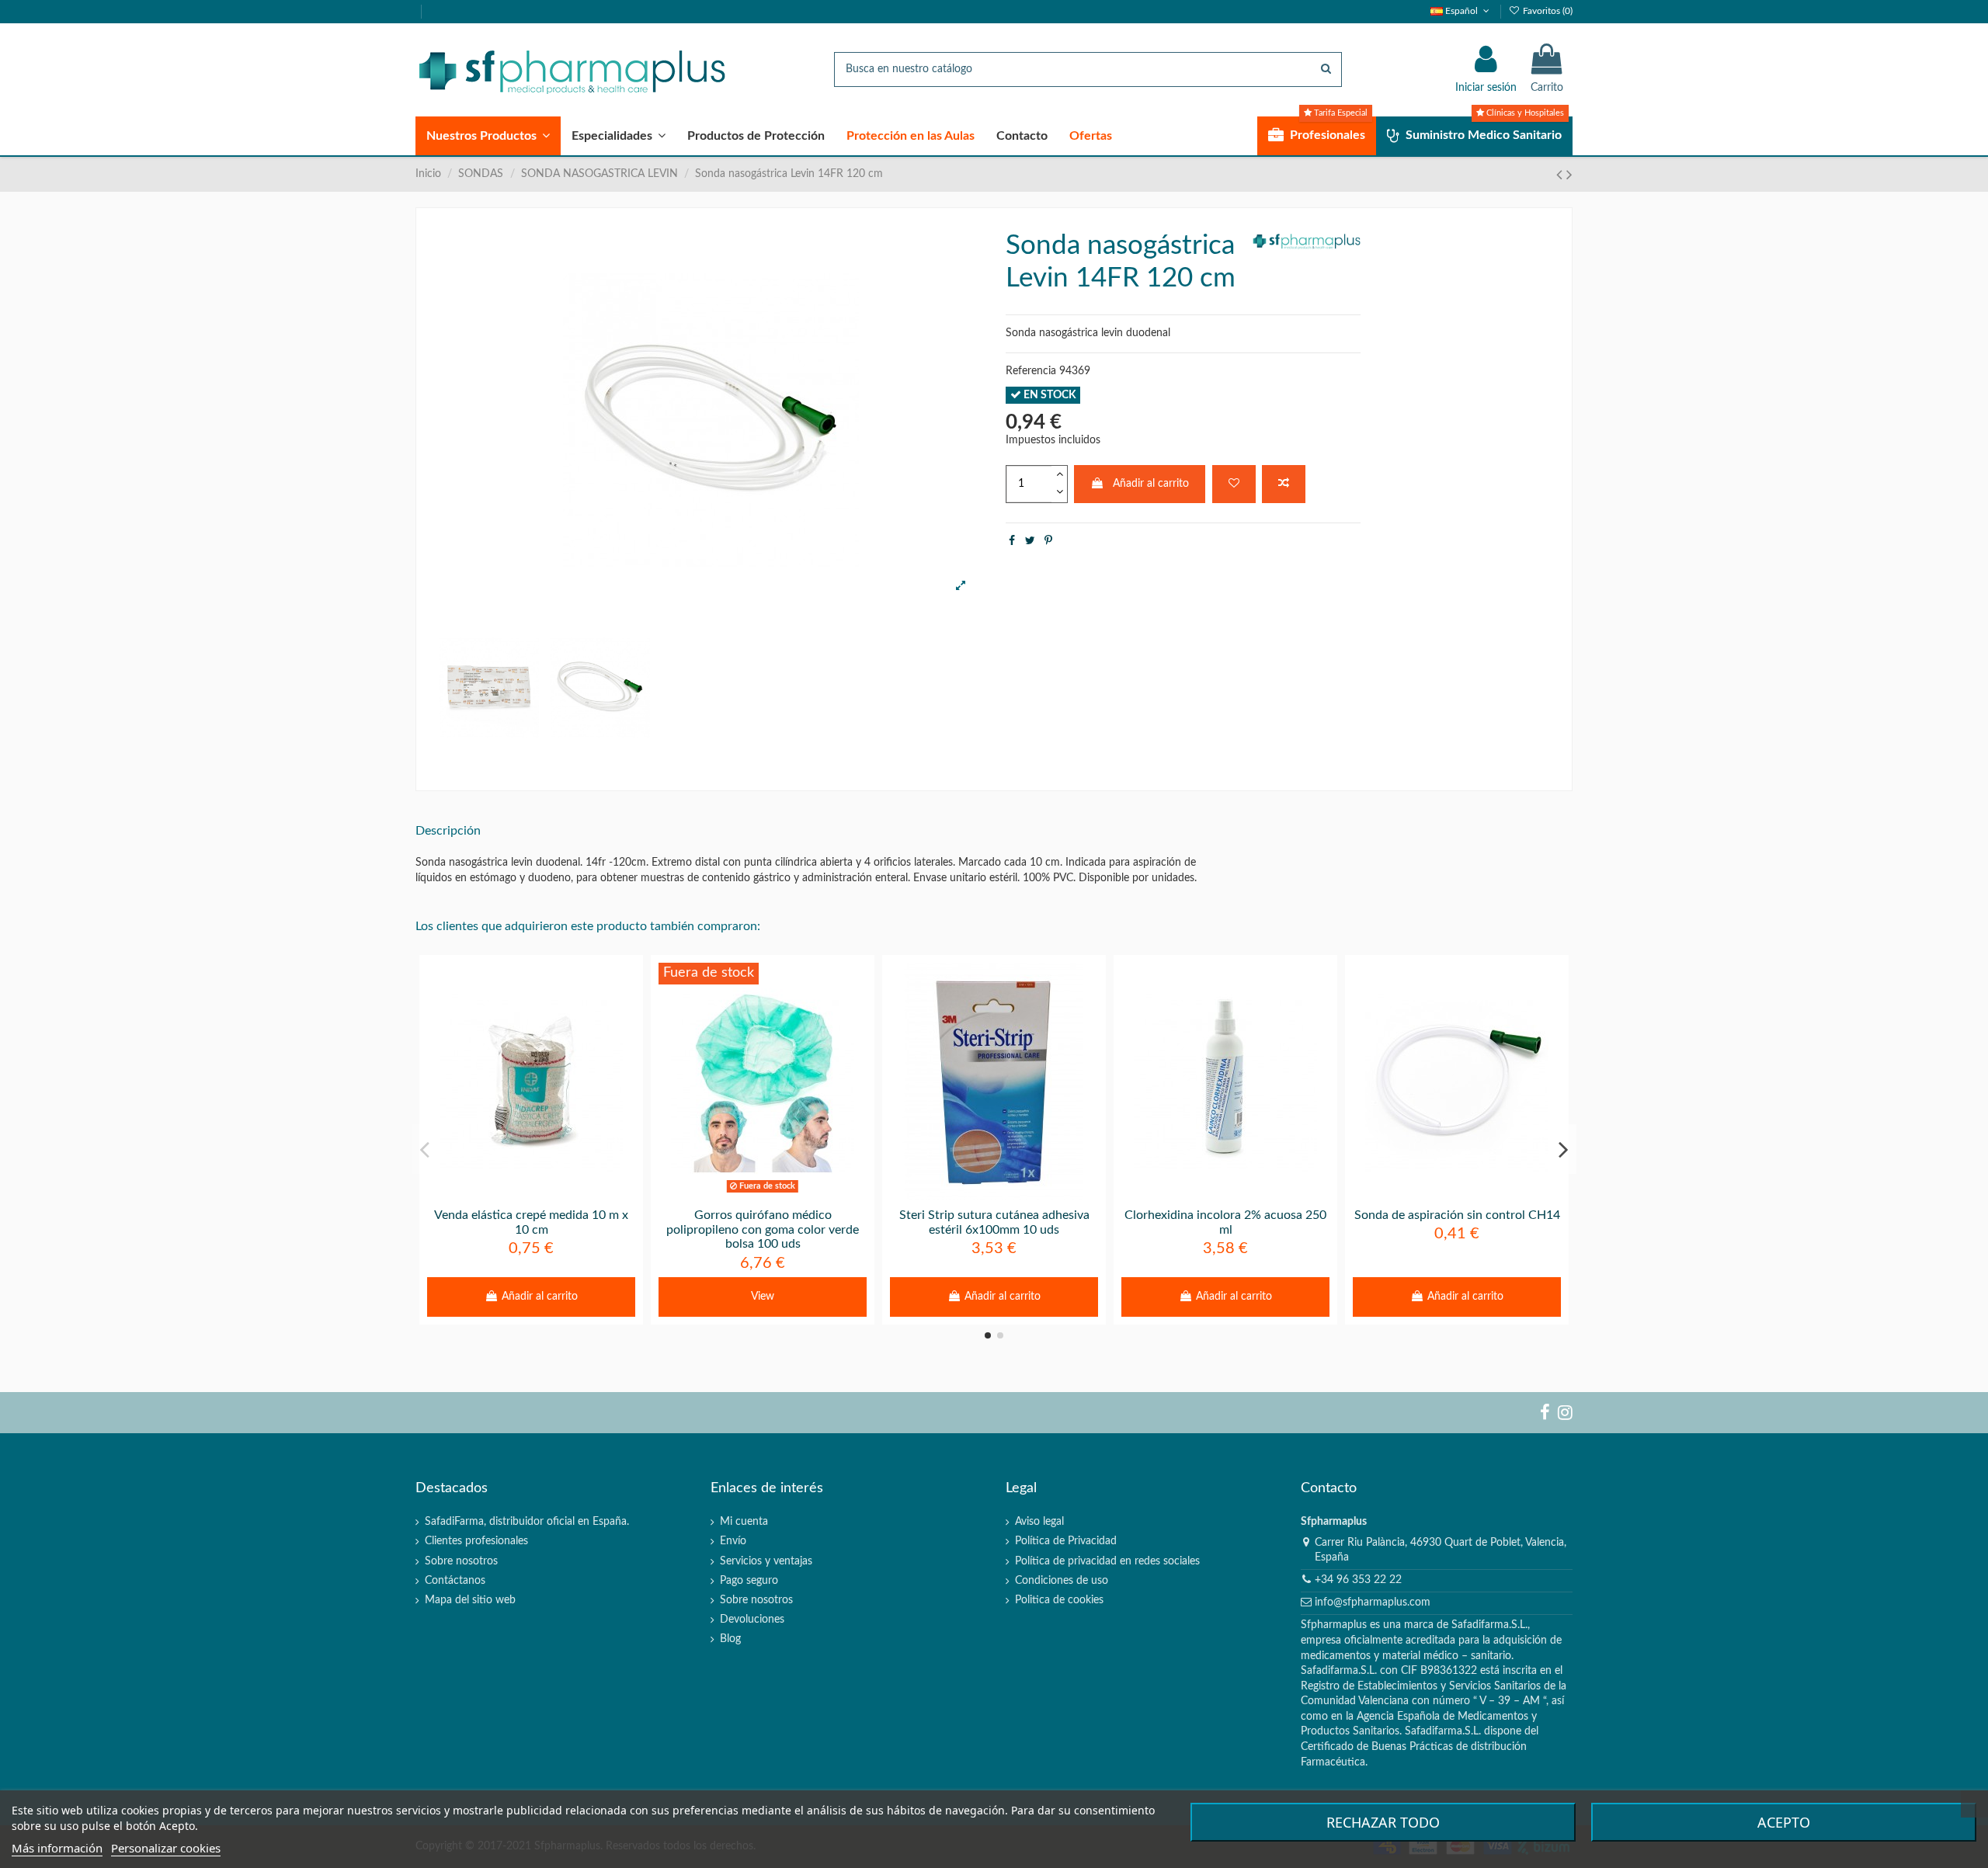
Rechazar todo (1383, 1822)
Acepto (1784, 1822)
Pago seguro (749, 1581)
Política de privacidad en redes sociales (1107, 1561)
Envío (733, 1541)
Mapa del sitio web (470, 1600)
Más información (57, 1848)
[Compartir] (1012, 541)
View (763, 1297)
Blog (730, 1639)
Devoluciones (752, 1620)
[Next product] (1569, 175)
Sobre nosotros (461, 1561)
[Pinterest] (1048, 541)
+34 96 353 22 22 (1358, 1580)
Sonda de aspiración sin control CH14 (1457, 1215)
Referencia (1031, 371)
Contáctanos (455, 1581)
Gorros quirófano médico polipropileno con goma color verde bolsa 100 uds (763, 1230)
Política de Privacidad (1066, 1541)
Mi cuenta (744, 1522)
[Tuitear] (1030, 541)
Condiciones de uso (1062, 1581)
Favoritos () (1547, 11)
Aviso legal (1039, 1522)
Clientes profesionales (476, 1541)
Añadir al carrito (1151, 484)
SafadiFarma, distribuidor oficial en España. (527, 1522)
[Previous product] (1561, 175)
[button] (488, 136)
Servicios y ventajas (766, 1561)
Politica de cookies (1059, 1600)
